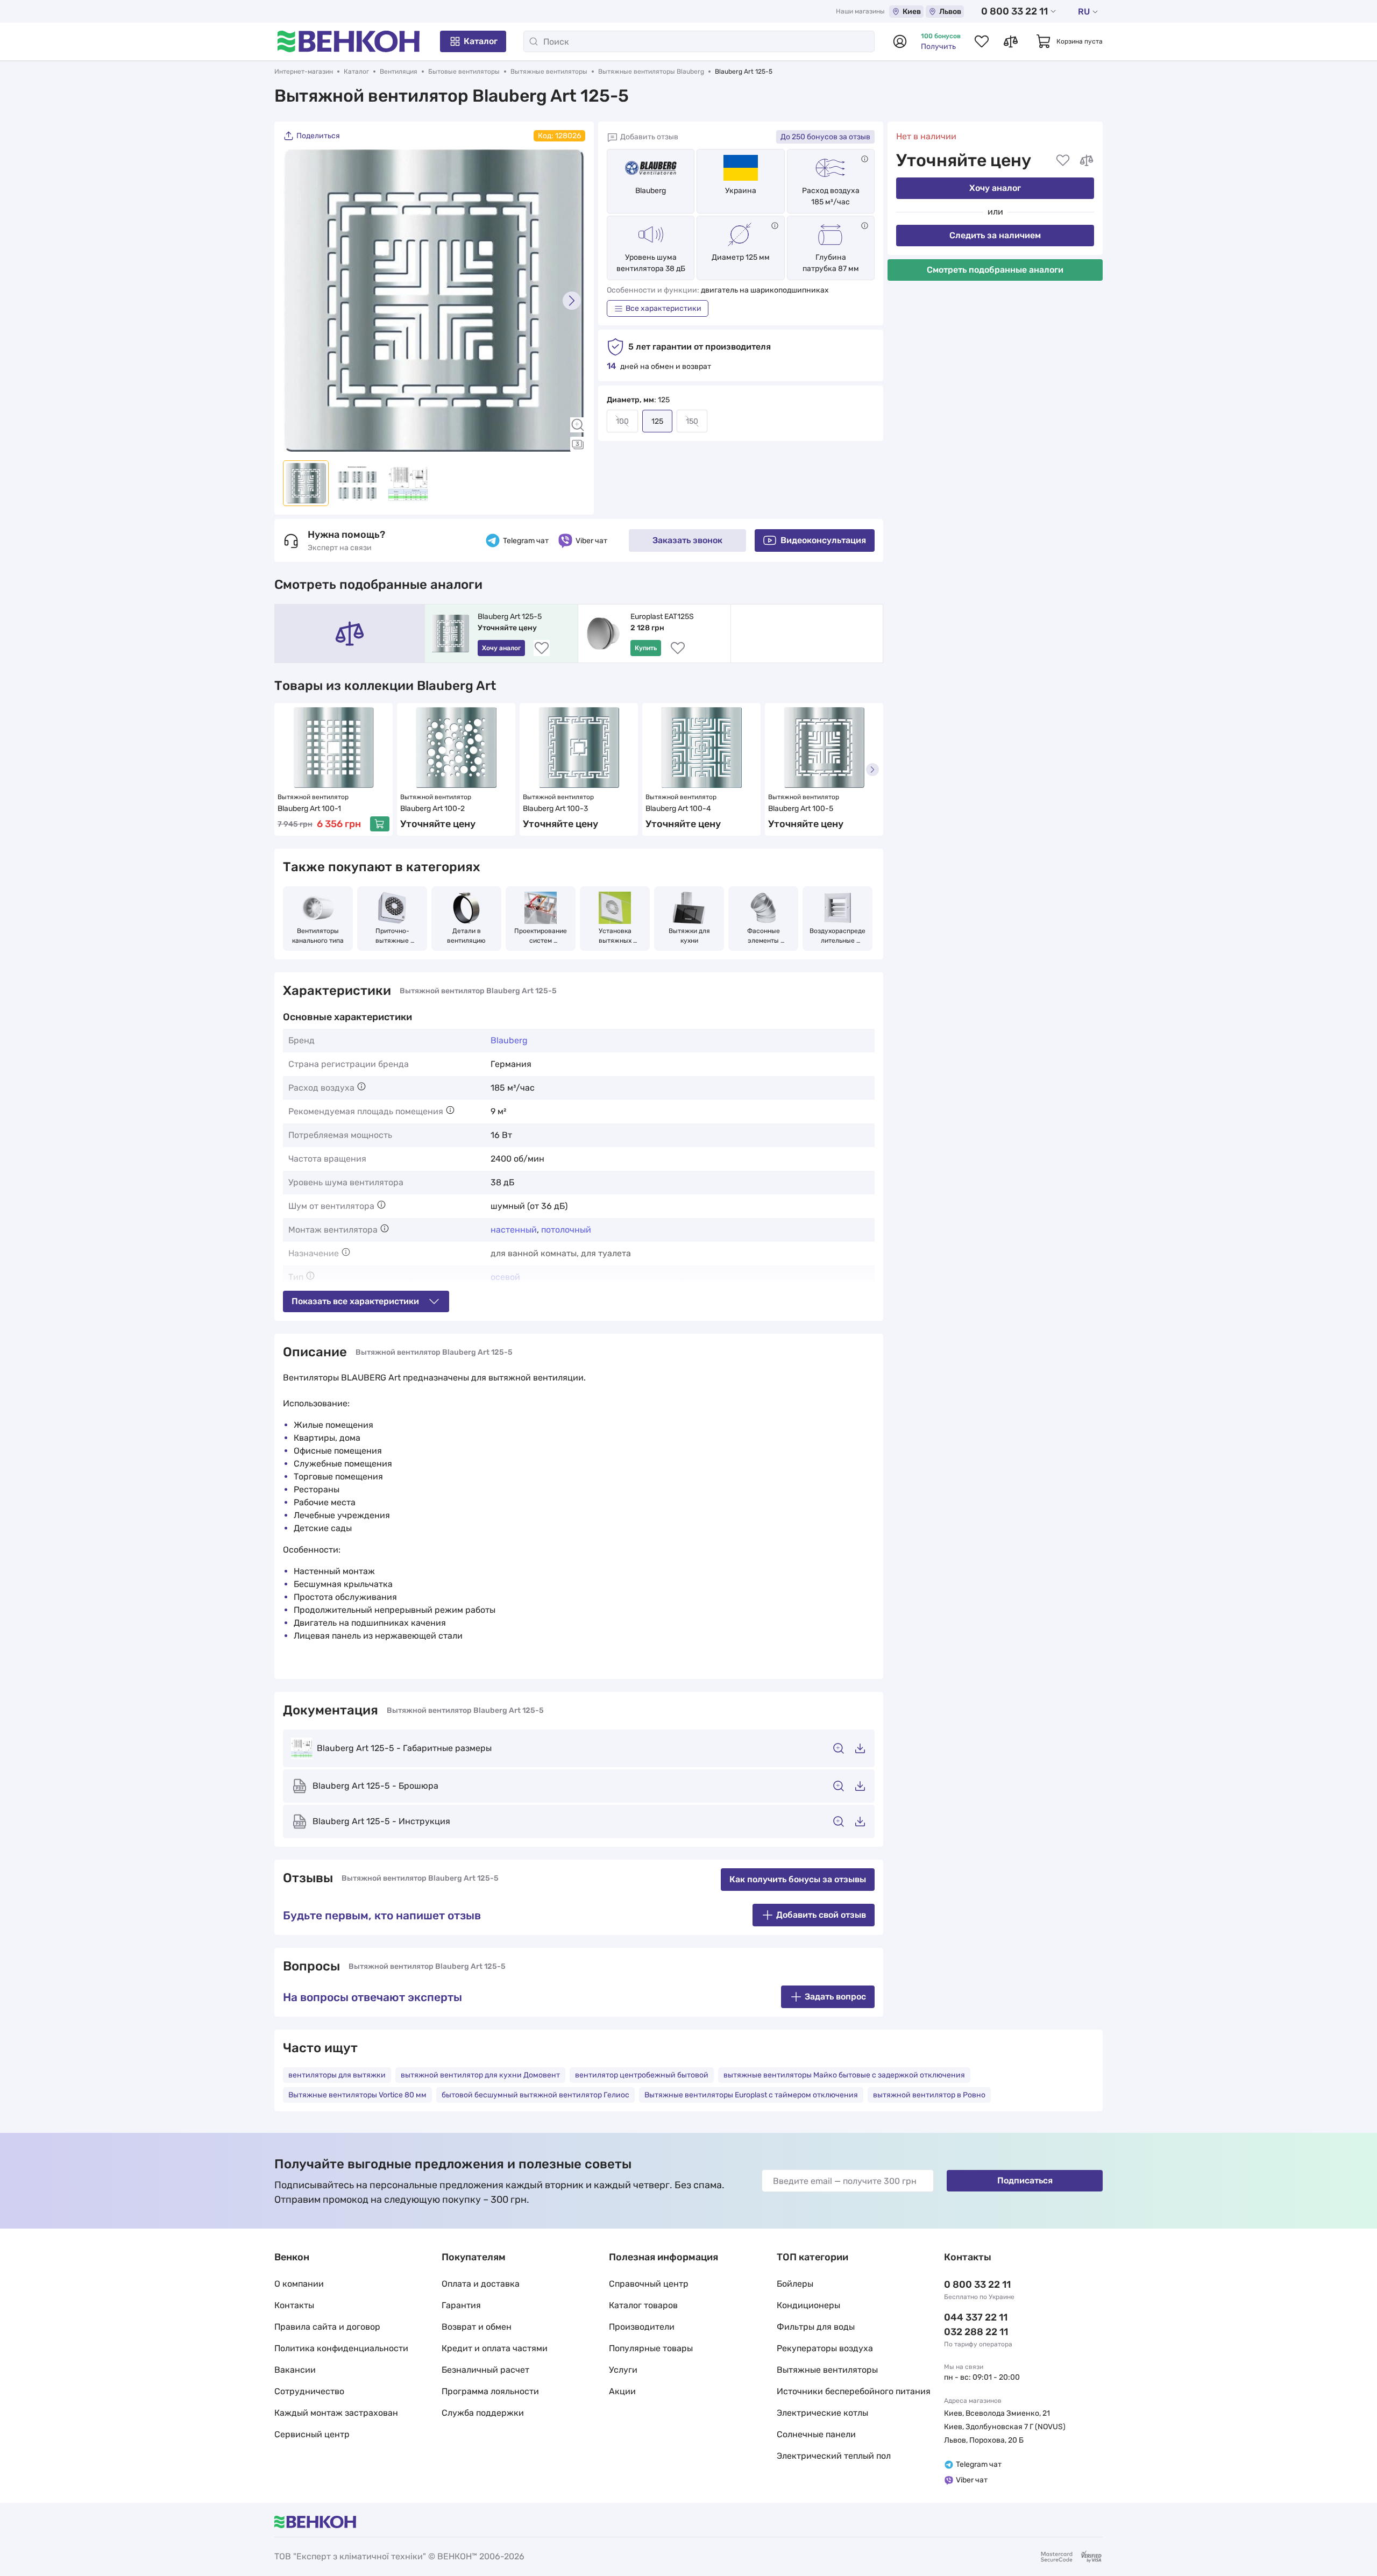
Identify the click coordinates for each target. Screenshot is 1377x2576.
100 (622, 421)
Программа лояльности (490, 2391)
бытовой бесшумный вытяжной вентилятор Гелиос (535, 2095)
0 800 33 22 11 (1014, 11)
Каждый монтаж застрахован (336, 2413)
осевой (505, 1277)
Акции (622, 2391)
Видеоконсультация (823, 540)
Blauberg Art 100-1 (309, 809)
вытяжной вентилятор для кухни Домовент (480, 2075)
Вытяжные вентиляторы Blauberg (651, 72)
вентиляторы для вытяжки (337, 2075)
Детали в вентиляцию (466, 936)
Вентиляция (399, 72)
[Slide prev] (296, 301)
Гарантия (461, 2305)
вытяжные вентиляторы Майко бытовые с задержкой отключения (844, 2075)
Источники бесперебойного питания (854, 2391)
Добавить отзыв (649, 137)
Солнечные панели (816, 2434)
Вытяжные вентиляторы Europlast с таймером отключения (751, 2095)
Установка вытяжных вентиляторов (615, 936)
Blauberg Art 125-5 (510, 617)
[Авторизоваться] (900, 41)
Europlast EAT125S (662, 617)
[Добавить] (380, 824)
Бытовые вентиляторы (464, 72)
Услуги (623, 2370)
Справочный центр (649, 2284)
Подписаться (1025, 2180)
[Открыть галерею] (578, 444)
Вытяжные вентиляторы (549, 72)
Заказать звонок (687, 540)
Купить (646, 648)
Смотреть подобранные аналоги (995, 270)
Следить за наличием (995, 235)
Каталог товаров (643, 2305)
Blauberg (651, 191)
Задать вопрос (835, 1997)
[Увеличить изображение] (578, 425)
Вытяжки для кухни (690, 936)
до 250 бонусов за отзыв (825, 137)
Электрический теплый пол (834, 2456)
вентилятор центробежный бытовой (642, 2075)
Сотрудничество (309, 2391)
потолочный (566, 1230)
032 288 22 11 (976, 2332)
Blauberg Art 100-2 (432, 809)
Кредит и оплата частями (495, 2348)
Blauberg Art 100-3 (555, 809)
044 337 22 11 (976, 2317)
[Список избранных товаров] (982, 41)
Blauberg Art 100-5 (801, 809)
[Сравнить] (1087, 160)
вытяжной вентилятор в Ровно (929, 2095)
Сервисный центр (312, 2434)
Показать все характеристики (355, 1301)
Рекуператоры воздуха (825, 2348)
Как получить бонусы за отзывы (798, 1879)
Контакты (294, 2305)
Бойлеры (795, 2284)
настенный (514, 1230)
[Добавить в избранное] (1063, 160)
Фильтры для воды (816, 2327)
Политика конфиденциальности (341, 2348)
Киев (912, 12)
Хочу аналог (995, 188)
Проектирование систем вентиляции (541, 936)
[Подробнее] (865, 159)
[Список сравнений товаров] (1011, 41)
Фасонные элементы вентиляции (764, 936)
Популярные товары (651, 2348)
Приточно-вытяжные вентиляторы (392, 936)
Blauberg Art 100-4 (678, 809)
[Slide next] (572, 301)
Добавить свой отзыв (821, 1915)
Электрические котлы (822, 2413)
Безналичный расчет (485, 2370)
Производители (642, 2327)
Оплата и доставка (481, 2284)
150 (692, 421)
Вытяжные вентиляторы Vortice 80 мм (357, 2095)
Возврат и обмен (477, 2327)
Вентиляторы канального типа (318, 936)
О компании (299, 2284)
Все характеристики (663, 308)
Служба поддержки (483, 2413)
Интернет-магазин (304, 72)
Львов (950, 12)
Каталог (481, 41)
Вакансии (295, 2370)
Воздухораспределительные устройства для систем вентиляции (837, 936)
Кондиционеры (808, 2305)
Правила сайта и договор (327, 2327)
